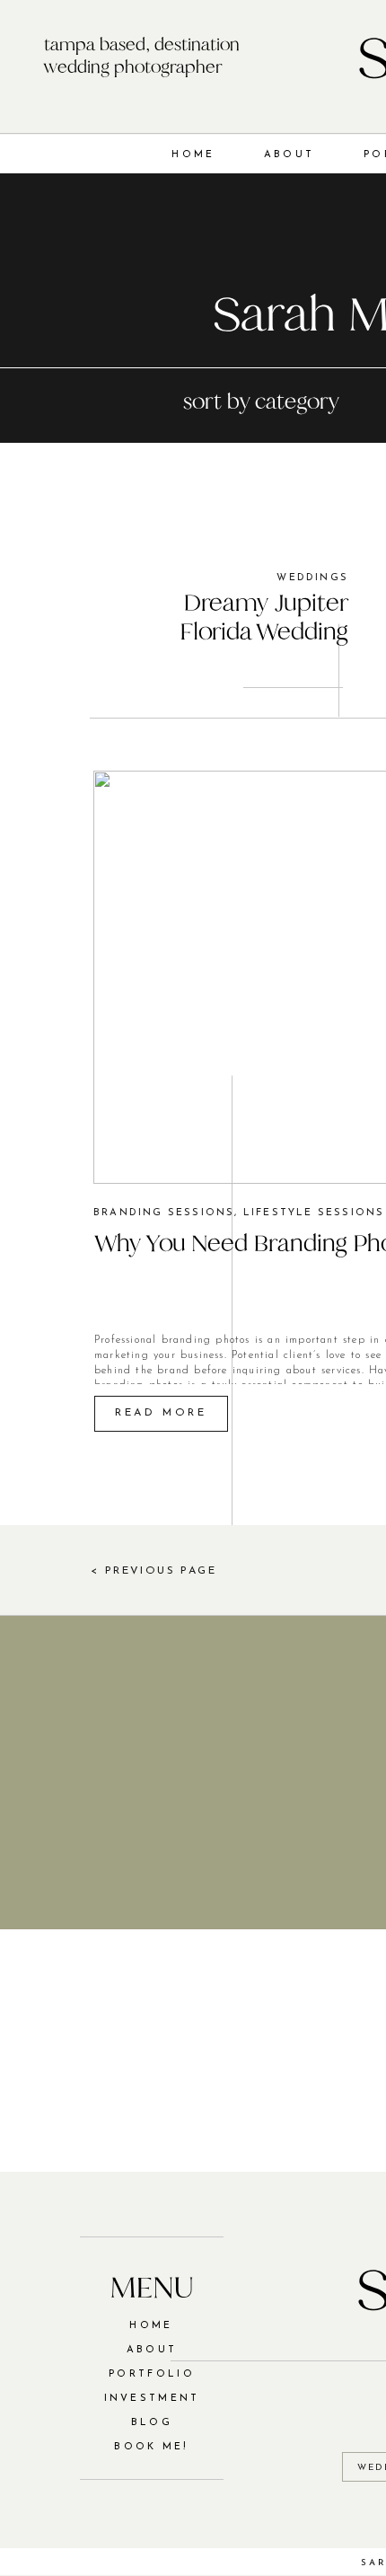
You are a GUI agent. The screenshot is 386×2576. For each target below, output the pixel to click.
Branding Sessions (164, 1213)
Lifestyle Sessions (314, 1213)
